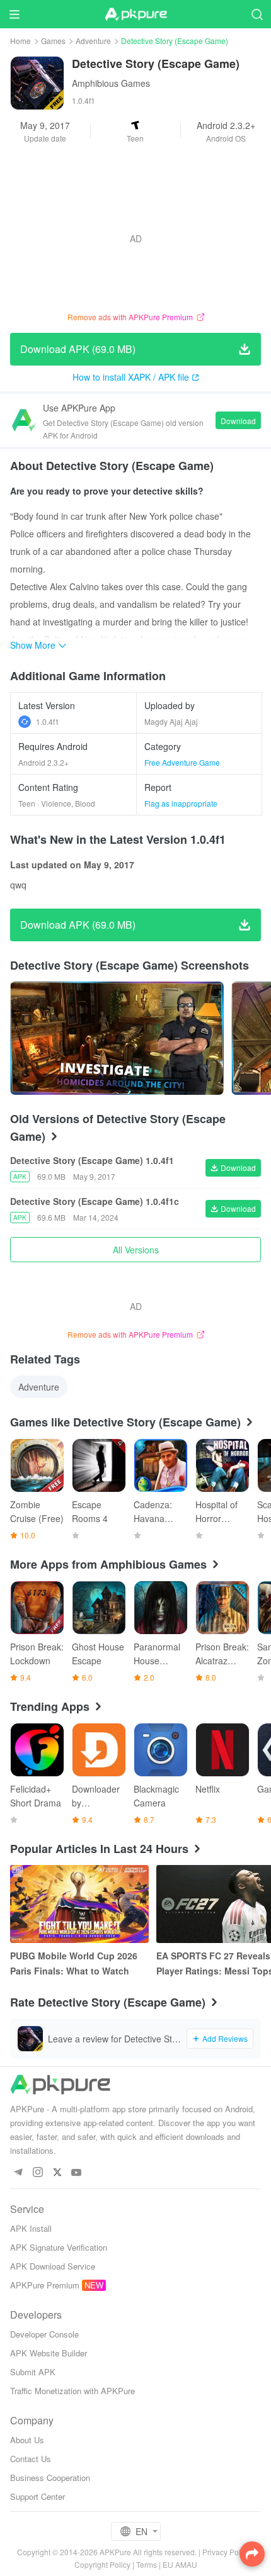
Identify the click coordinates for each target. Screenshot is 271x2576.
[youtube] (77, 2173)
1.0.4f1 (48, 721)
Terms (147, 2564)
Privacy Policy (226, 2552)
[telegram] (18, 2173)
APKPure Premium (45, 2285)
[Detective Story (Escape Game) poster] (117, 1038)
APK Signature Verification (59, 2247)
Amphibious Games (111, 83)
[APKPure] (135, 14)
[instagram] (37, 2173)
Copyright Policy (102, 2564)
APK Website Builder (49, 2353)
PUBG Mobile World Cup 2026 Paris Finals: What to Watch (74, 1963)
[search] (257, 14)
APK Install (31, 2228)
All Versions (136, 1250)
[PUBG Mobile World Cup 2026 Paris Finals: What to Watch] (79, 1904)
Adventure (93, 41)
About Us (27, 2440)
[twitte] (57, 2173)
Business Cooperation (50, 2478)
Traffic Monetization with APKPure (72, 2391)
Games (53, 41)
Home (20, 41)
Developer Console (44, 2334)
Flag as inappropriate (181, 803)
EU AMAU (180, 2564)
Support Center (37, 2496)
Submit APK (33, 2372)
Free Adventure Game (182, 762)
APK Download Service (53, 2266)
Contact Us (31, 2459)
